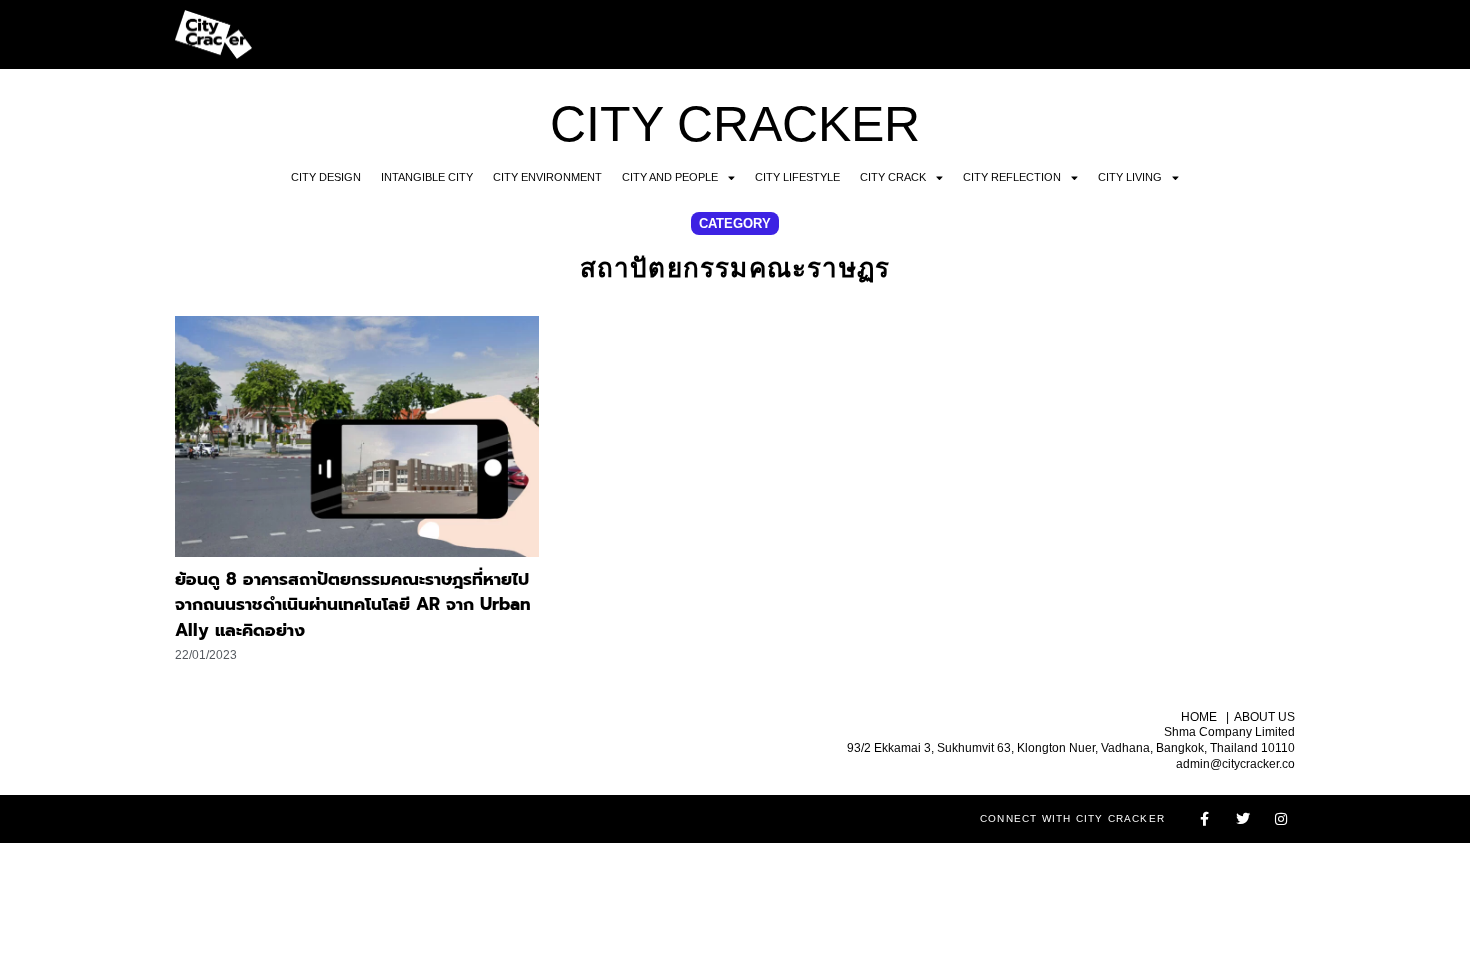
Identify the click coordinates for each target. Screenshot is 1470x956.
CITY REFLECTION (1012, 177)
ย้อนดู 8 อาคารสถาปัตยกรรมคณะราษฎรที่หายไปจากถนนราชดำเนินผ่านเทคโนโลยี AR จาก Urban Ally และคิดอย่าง (353, 604)
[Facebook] (1205, 819)
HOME (1199, 717)
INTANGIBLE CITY (427, 177)
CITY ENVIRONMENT (547, 177)
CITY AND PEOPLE (670, 177)
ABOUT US (1264, 717)
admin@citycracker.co (1235, 764)
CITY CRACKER (735, 124)
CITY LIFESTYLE (797, 177)
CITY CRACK (893, 177)
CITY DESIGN (326, 177)
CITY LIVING (1130, 177)
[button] (735, 223)
